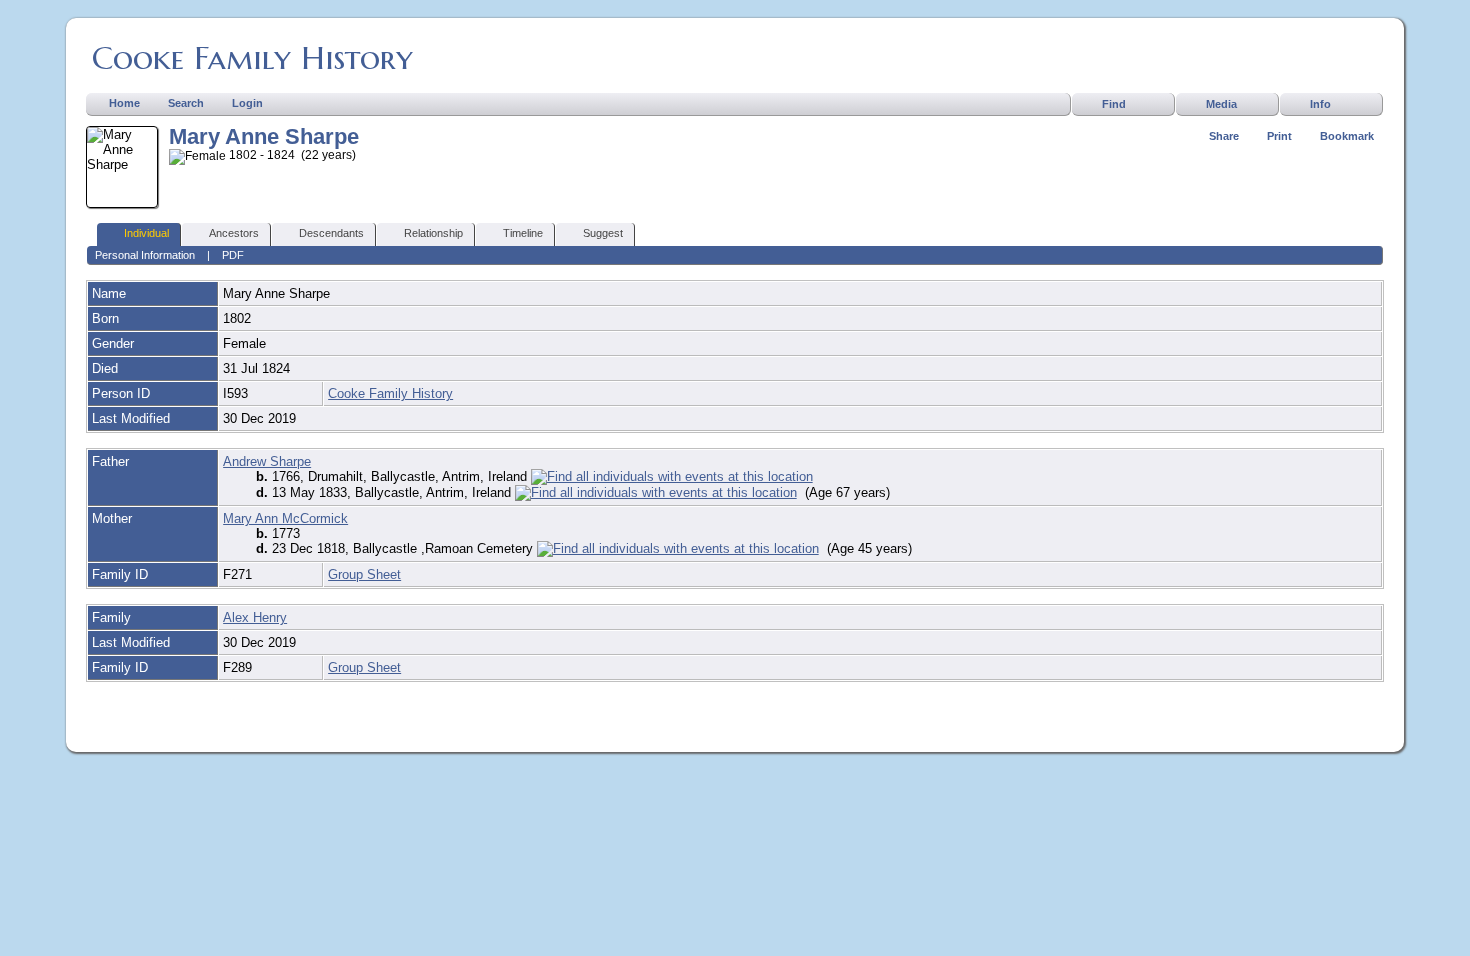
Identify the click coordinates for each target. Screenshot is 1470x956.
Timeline (523, 233)
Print (1279, 136)
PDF (233, 255)
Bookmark (1347, 136)
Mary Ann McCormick (285, 518)
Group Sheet (364, 574)
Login (247, 103)
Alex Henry (255, 617)
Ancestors (234, 233)
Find (1114, 104)
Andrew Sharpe (267, 461)
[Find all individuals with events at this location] (672, 476)
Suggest (603, 233)
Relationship (433, 233)
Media (1221, 104)
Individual (146, 233)
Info (1320, 104)
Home (124, 103)
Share (1224, 136)
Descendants (331, 233)
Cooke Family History (252, 58)
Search (186, 103)
